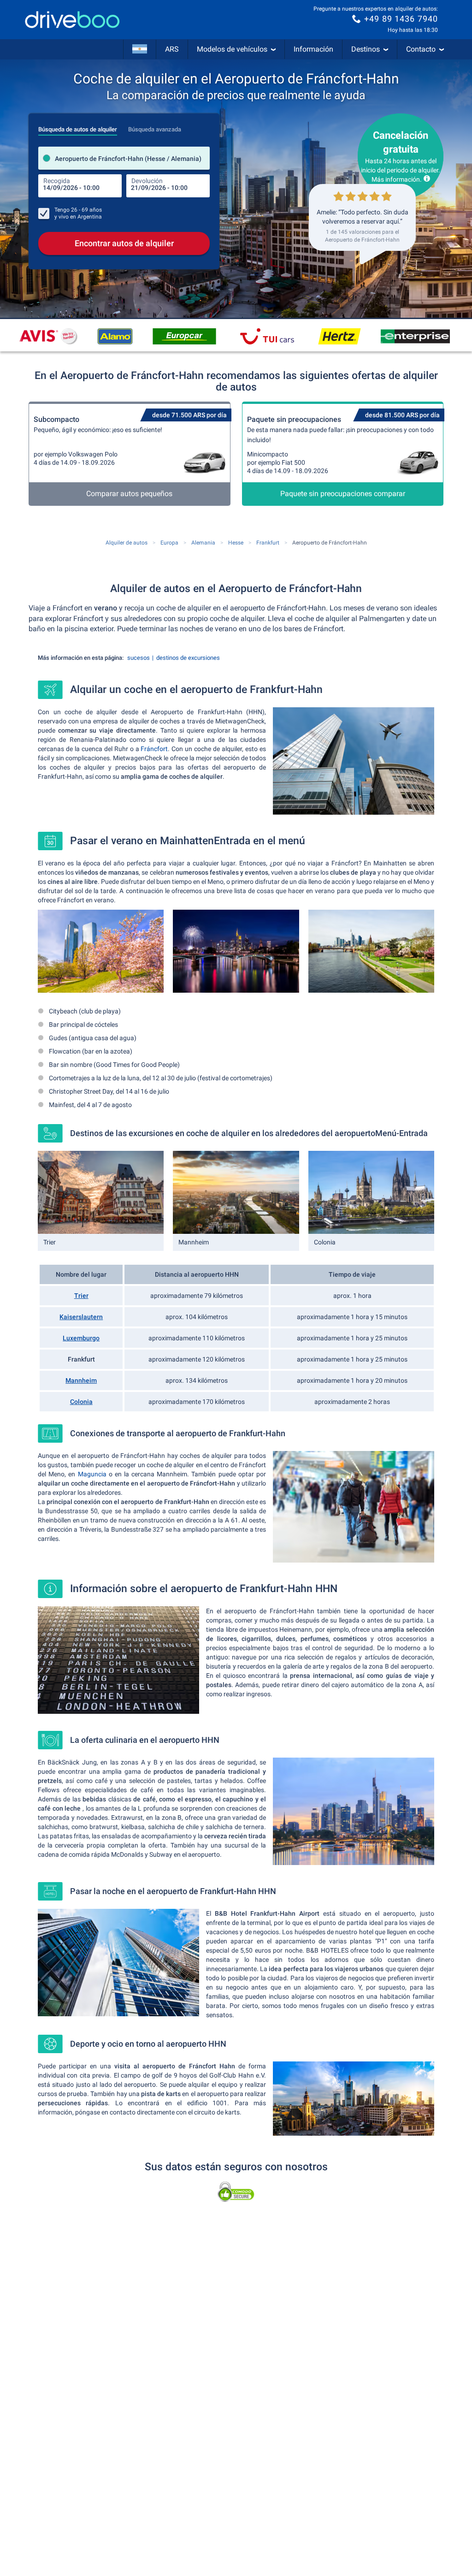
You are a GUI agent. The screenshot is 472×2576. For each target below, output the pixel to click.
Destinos (366, 49)
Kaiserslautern (81, 1317)
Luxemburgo (81, 1338)
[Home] (72, 20)
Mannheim (81, 1380)
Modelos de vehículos (232, 49)
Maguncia (92, 1474)
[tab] (78, 127)
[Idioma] (140, 49)
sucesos (139, 658)
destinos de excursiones (188, 658)
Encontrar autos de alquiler (124, 243)
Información (313, 49)
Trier (81, 1296)
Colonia (81, 1402)
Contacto (421, 49)
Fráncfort (154, 749)
